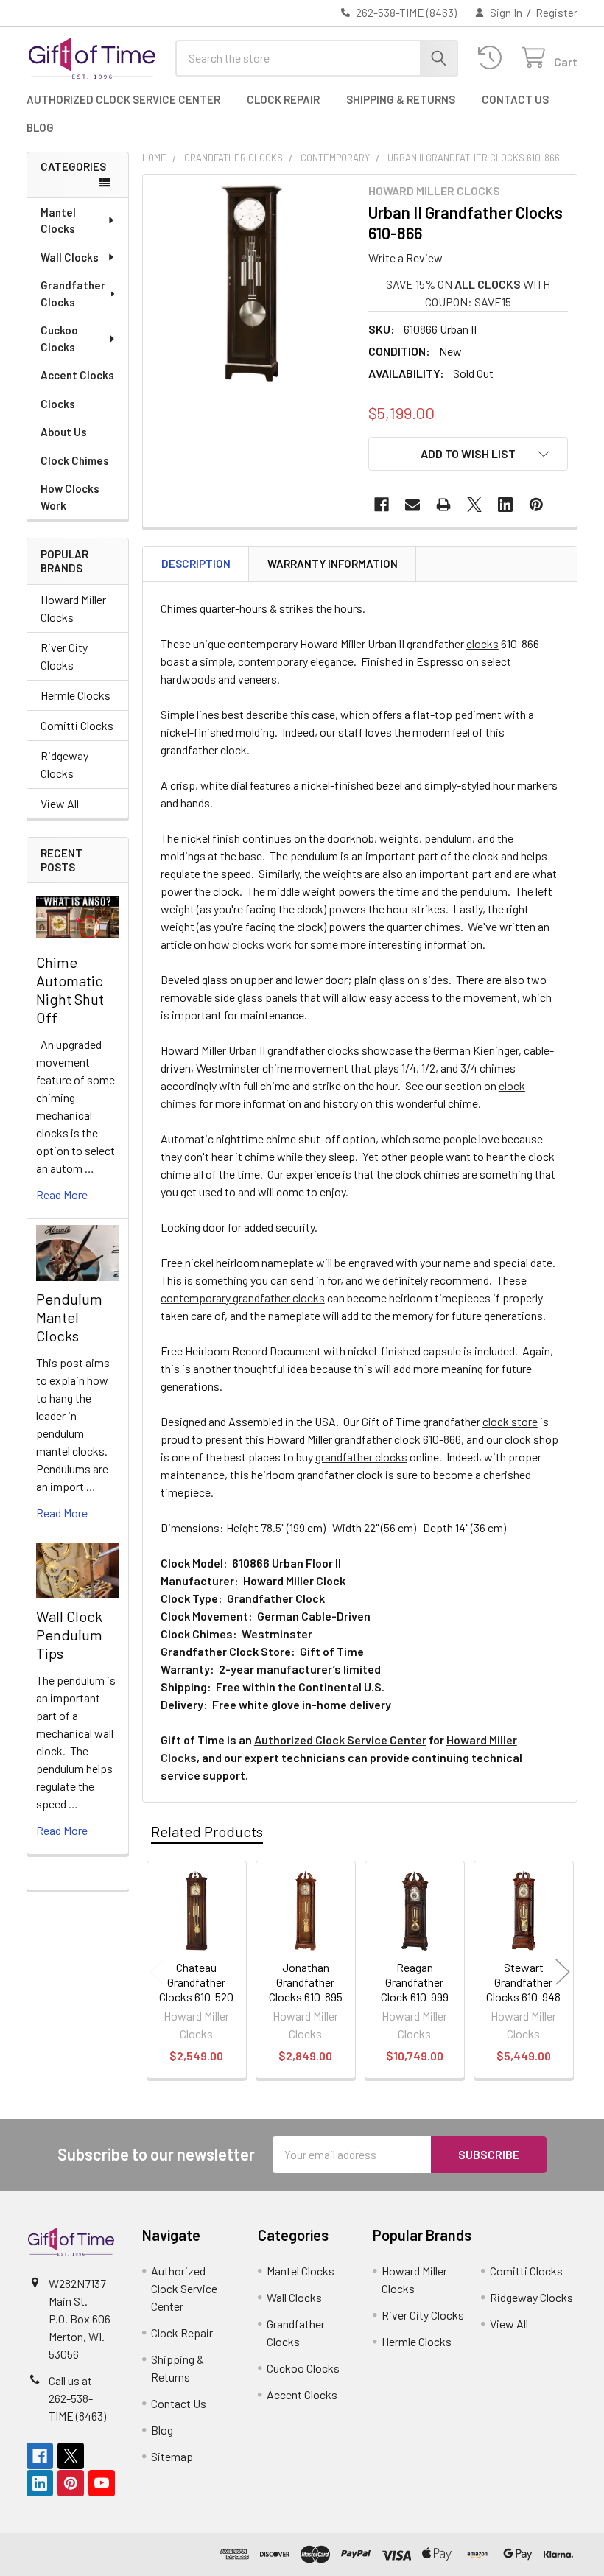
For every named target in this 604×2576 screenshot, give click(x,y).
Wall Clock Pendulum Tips (69, 1635)
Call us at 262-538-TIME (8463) (77, 2398)
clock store (510, 1421)
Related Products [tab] (207, 1831)
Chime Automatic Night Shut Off (70, 990)
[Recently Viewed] (493, 58)
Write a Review (405, 257)
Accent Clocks (77, 375)
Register (556, 13)
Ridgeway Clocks (64, 764)
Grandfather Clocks (73, 294)
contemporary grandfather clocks (243, 1298)
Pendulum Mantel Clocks (69, 1317)
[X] (474, 505)
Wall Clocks (70, 257)
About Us (64, 432)
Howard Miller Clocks (73, 608)
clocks (482, 643)
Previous (157, 1972)
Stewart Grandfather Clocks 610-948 (523, 1982)
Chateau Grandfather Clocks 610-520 (196, 1982)
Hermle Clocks (75, 695)
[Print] (443, 505)
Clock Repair (283, 99)
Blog (40, 127)
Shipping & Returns (401, 99)
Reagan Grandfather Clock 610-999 (415, 1982)
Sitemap (172, 2456)
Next (563, 1972)
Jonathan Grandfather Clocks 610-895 (306, 1982)
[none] (252, 283)
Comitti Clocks (77, 725)
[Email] (412, 505)
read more (62, 1194)
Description (196, 564)
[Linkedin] (505, 505)
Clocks (58, 404)
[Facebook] (382, 505)
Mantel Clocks (58, 221)
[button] (468, 454)
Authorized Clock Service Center (123, 99)
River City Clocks (64, 656)
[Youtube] (102, 2483)
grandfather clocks (361, 1457)
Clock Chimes (75, 460)
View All (60, 803)
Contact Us (515, 99)
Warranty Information (333, 564)
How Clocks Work (70, 497)
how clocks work (250, 944)
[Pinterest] (536, 505)
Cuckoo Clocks (59, 338)
